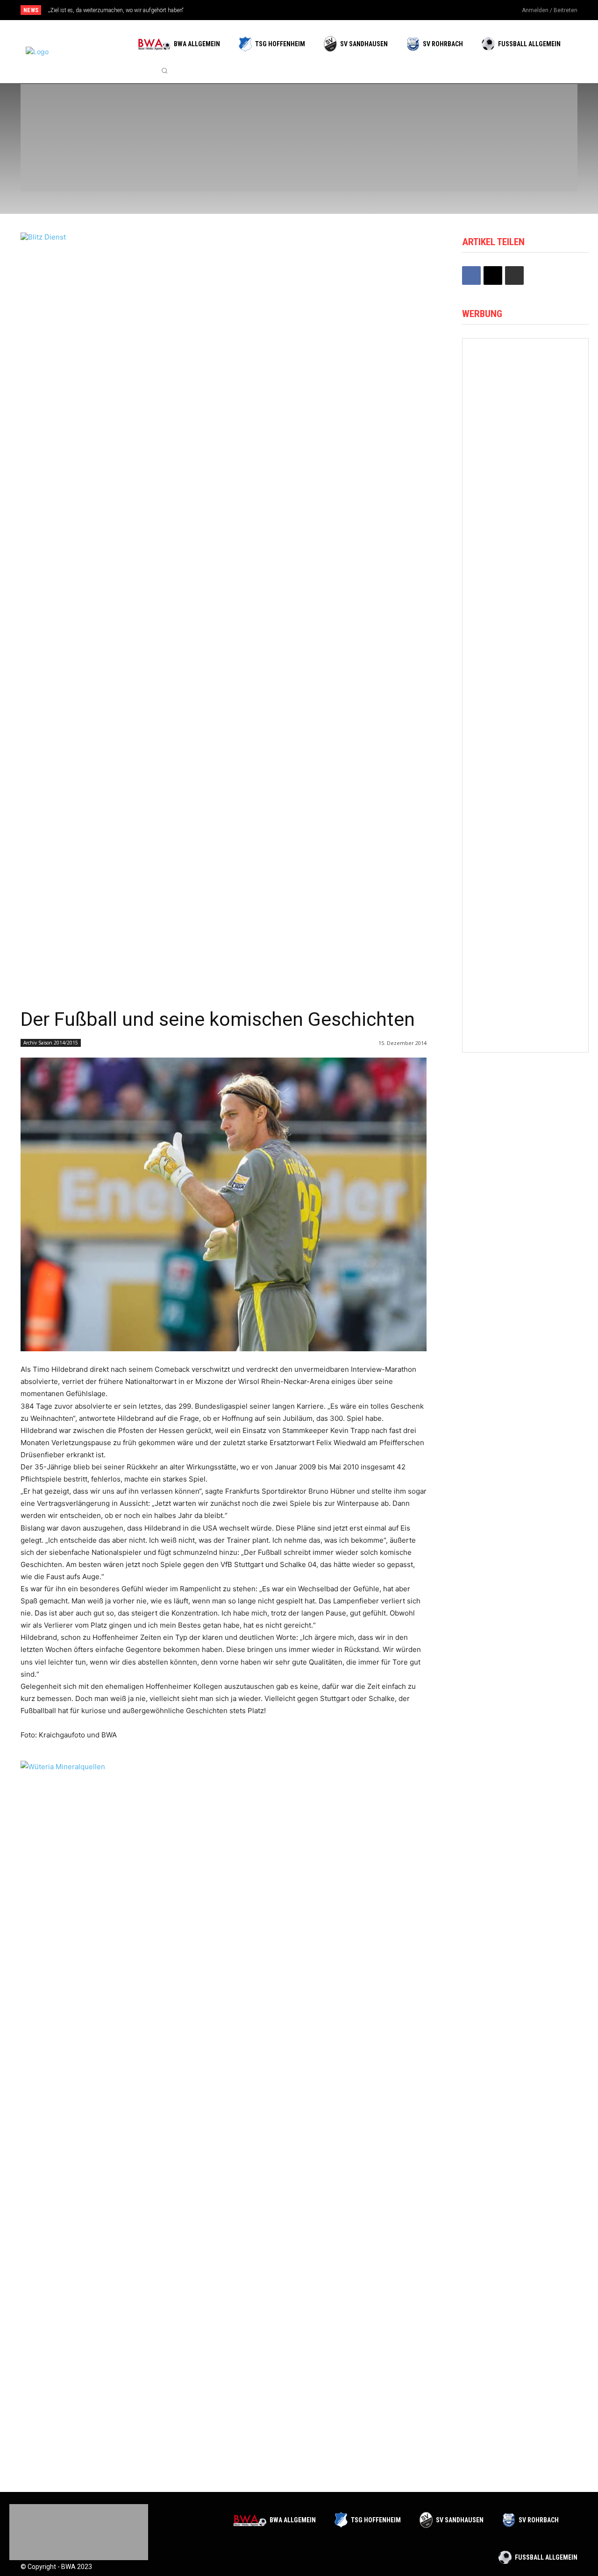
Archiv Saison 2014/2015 (51, 1043)
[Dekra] (249, 162)
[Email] (493, 275)
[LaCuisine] (70, 162)
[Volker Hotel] (525, 763)
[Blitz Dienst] (224, 249)
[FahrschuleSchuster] (429, 113)
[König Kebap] (429, 162)
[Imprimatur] (519, 113)
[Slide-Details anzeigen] (224, 2111)
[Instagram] (473, 11)
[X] (489, 11)
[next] (330, 10)
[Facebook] (458, 11)
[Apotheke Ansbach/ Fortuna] (525, 371)
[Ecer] (339, 113)
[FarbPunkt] (160, 162)
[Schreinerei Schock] (525, 997)
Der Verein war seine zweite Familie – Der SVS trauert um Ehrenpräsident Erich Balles (159, 10)
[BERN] (249, 113)
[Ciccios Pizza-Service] (519, 162)
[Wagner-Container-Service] (525, 684)
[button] (164, 71)
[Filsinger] (70, 113)
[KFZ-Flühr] (160, 113)
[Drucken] (514, 275)
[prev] (315, 10)
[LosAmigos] (339, 162)
